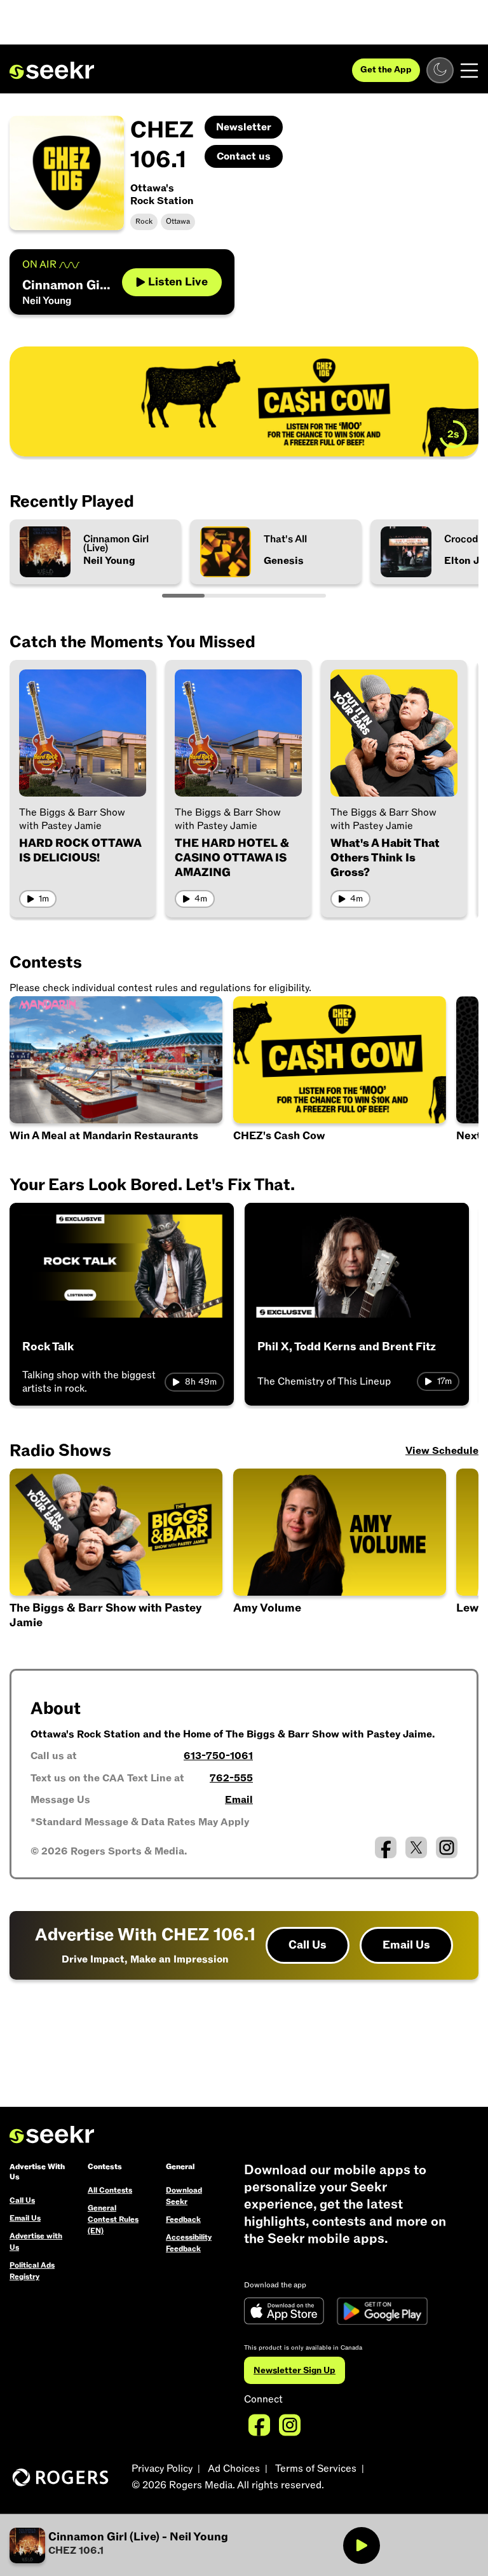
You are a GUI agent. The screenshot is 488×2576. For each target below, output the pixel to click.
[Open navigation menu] (469, 71)
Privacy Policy (162, 2469)
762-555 (231, 1778)
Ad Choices (234, 2469)
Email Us (406, 1945)
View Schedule (442, 1451)
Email (239, 1800)
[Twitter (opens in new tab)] (416, 1847)
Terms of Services (316, 2469)
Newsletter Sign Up (295, 2370)
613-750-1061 (218, 1756)
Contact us (244, 156)
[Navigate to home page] (52, 71)
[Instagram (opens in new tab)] (447, 1847)
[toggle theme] (440, 70)
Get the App (386, 70)
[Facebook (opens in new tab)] (386, 1847)
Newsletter (244, 127)
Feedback (183, 2219)
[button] (341, 1553)
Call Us (308, 1945)
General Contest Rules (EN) (113, 2219)
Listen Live (178, 282)
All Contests (110, 2190)
